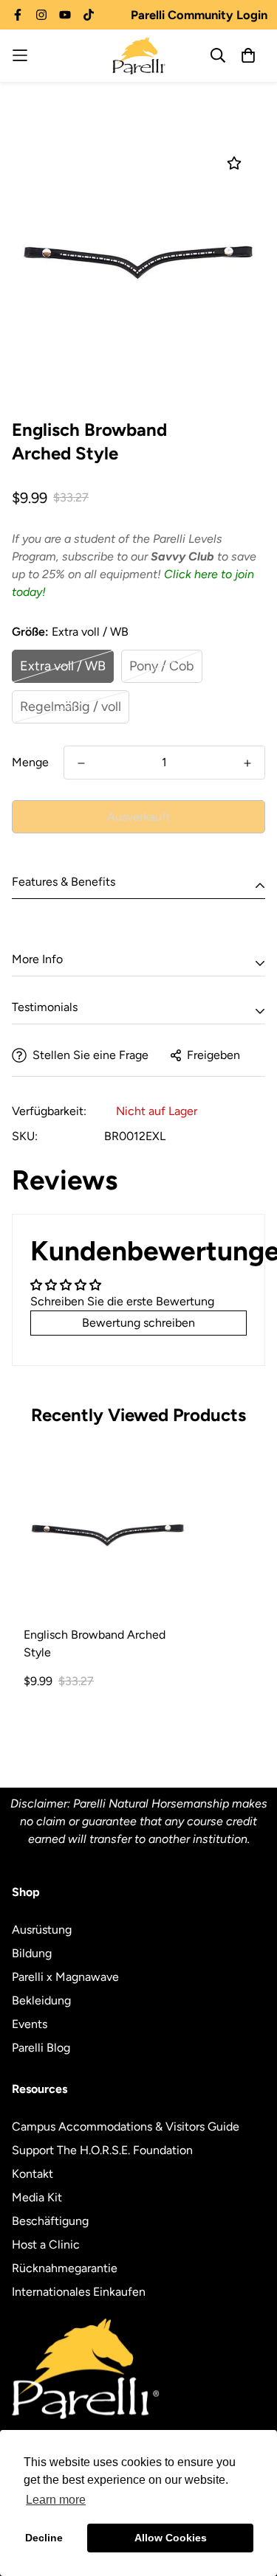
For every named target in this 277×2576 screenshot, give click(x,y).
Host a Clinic (46, 2245)
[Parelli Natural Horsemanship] (139, 56)
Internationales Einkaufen (79, 2292)
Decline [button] (44, 2538)
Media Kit (37, 2197)
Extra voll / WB (63, 666)
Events (30, 2024)
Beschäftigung (50, 2221)
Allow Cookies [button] (171, 2538)
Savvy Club (182, 556)
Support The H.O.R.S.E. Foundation (102, 2150)
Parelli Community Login (199, 15)
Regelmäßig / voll (71, 707)
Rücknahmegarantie (65, 2268)
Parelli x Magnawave (65, 1977)
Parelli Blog (41, 2048)
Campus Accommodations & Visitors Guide (126, 2127)
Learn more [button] (56, 2500)
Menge (30, 762)
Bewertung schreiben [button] (138, 1323)
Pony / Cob (162, 666)
